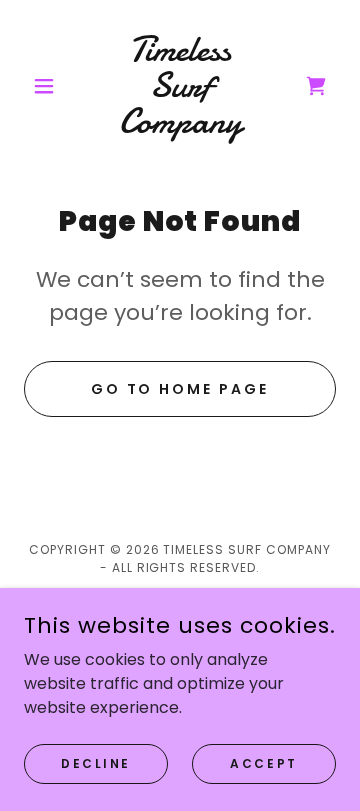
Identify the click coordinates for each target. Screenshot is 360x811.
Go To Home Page (180, 389)
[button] (47, 86)
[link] (180, 86)
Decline (96, 762)
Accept (263, 762)
